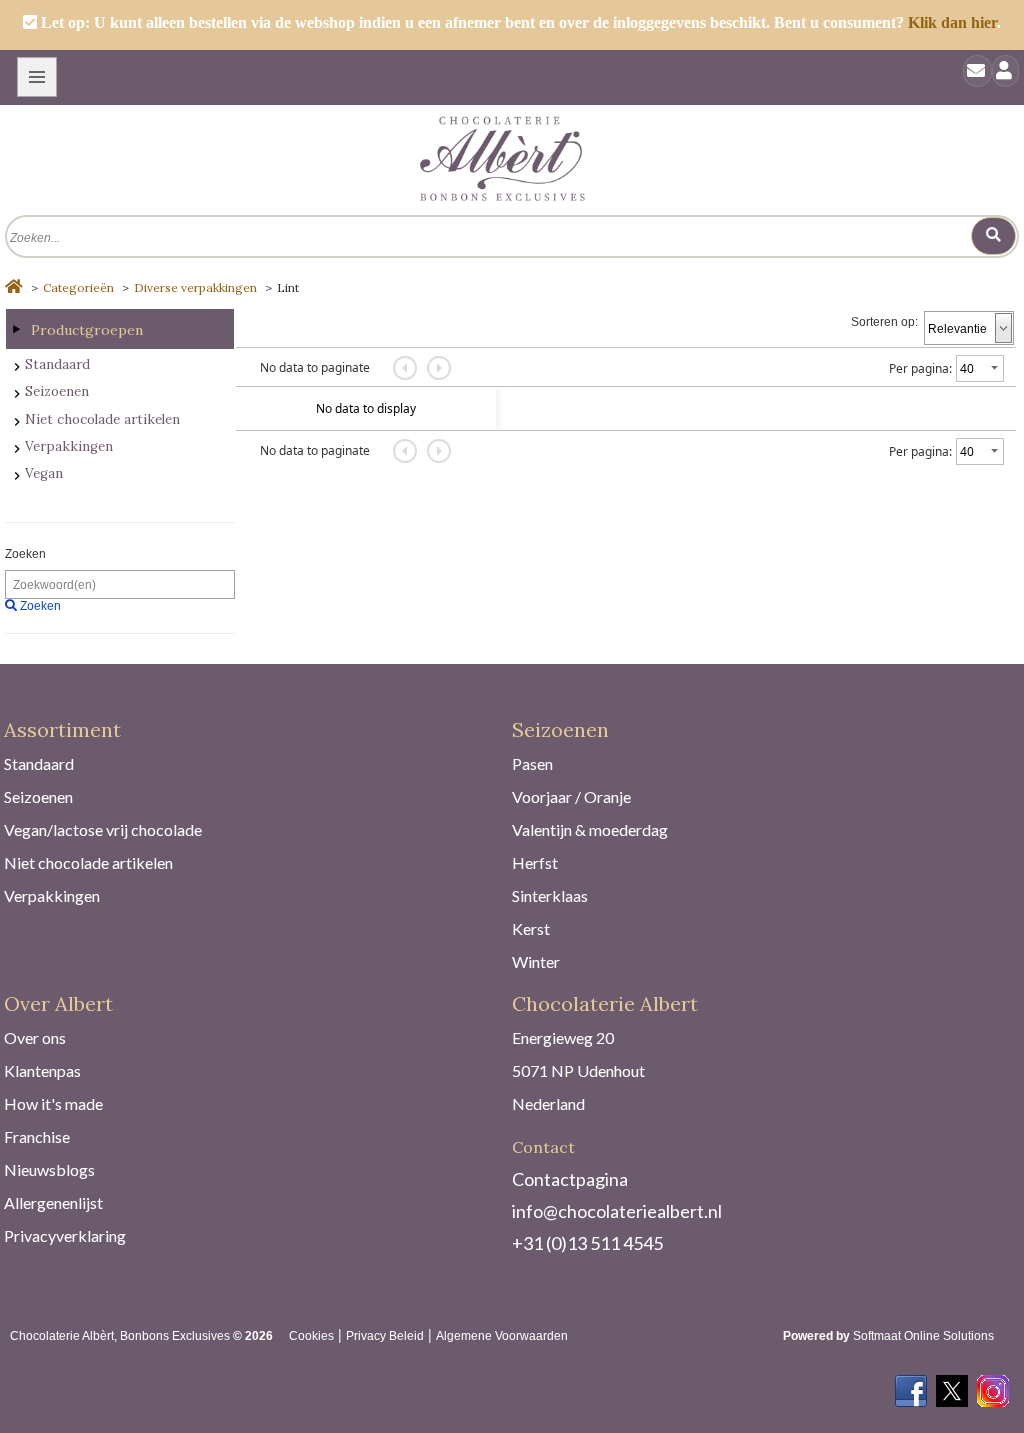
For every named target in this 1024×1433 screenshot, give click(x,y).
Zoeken (25, 554)
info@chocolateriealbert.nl (617, 1211)
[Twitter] (952, 1385)
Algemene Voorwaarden (502, 1336)
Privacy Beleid (385, 1336)
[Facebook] (911, 1385)
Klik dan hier (952, 22)
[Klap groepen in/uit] (16, 329)
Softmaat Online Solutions (923, 1336)
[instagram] (993, 1385)
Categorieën (78, 287)
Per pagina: (920, 368)
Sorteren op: (884, 322)
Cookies (311, 1336)
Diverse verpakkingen (195, 287)
